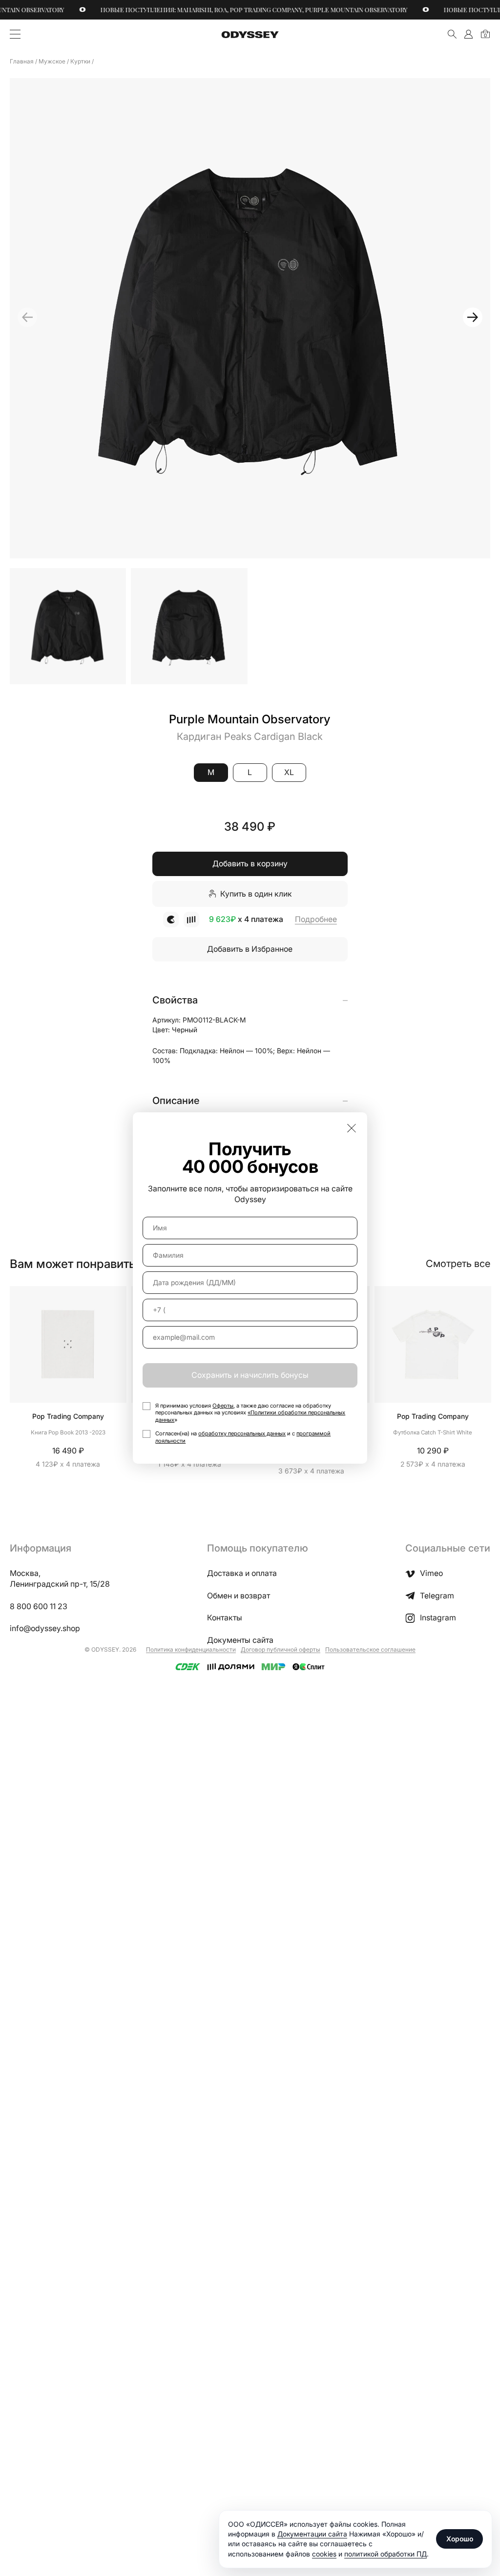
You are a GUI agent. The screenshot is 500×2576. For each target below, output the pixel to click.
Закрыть (352, 1128)
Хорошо (460, 2539)
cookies (324, 2554)
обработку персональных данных (242, 1433)
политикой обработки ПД (385, 2554)
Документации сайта (312, 2534)
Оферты (223, 1406)
